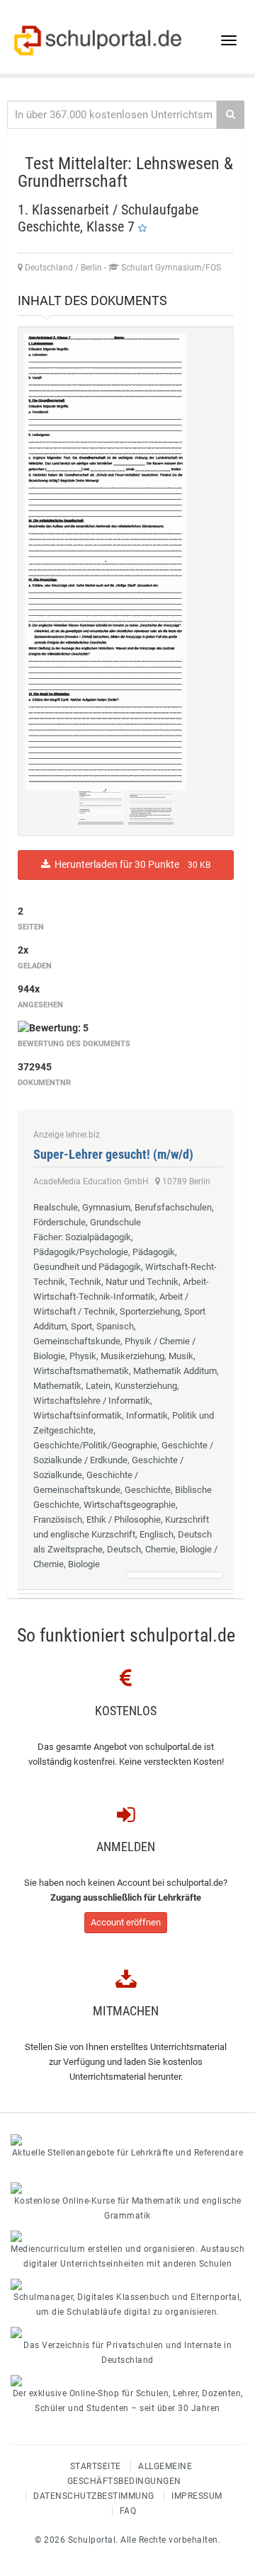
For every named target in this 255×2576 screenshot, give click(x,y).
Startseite (96, 2466)
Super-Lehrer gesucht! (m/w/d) (113, 1154)
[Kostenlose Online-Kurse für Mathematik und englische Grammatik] (127, 2188)
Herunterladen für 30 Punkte (130, 864)
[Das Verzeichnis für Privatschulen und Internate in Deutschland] (127, 2332)
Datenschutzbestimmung (94, 2496)
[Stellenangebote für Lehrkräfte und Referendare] (127, 2140)
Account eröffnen (126, 1922)
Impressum (197, 2496)
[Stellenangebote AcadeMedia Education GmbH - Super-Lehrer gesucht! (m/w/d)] (175, 1575)
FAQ (128, 2511)
